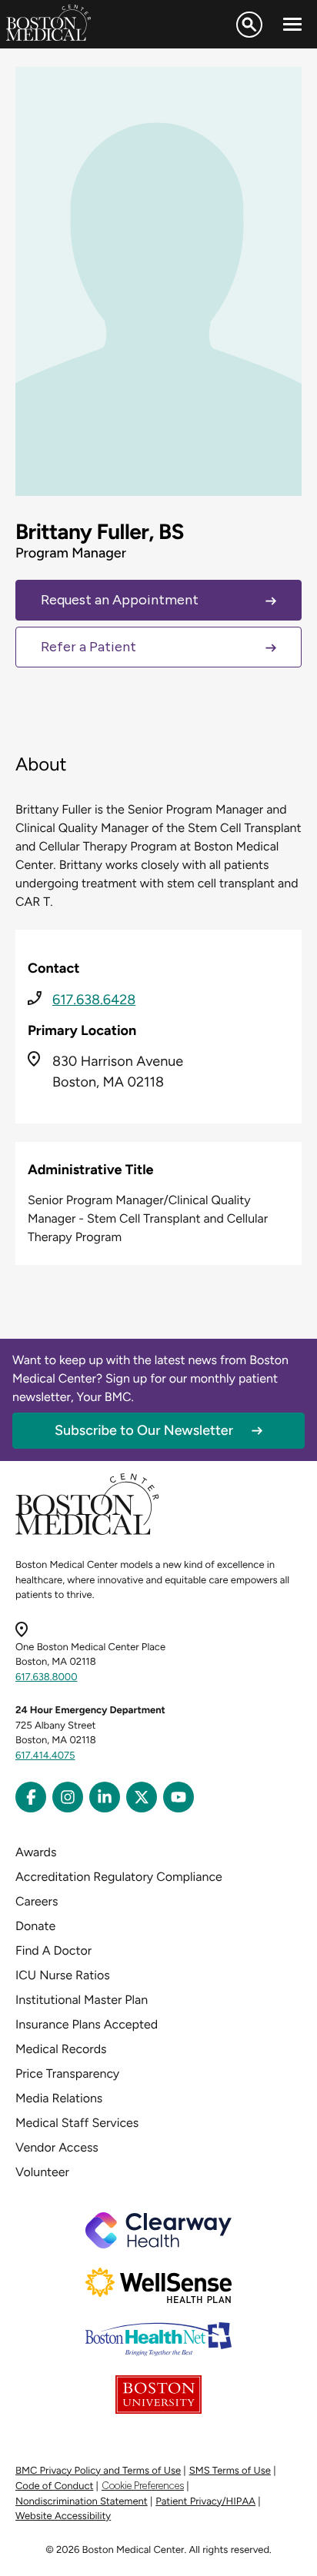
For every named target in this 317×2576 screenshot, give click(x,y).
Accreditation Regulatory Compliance (119, 1877)
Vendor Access (57, 2147)
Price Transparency (67, 2073)
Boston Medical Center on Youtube (179, 1797)
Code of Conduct (54, 2486)
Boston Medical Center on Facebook (31, 1797)
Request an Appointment (120, 600)
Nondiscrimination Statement (82, 2502)
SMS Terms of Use (230, 2471)
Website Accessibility (63, 2516)
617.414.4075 (45, 1756)
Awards (36, 1852)
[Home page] (87, 1532)
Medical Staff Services (77, 2123)
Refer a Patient (88, 647)
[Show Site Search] (249, 25)
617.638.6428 (94, 1000)
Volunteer (42, 2172)
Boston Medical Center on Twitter (142, 1797)
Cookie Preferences (143, 2486)
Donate (35, 1926)
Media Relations (59, 2098)
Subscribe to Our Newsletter (144, 1430)
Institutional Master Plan (82, 2000)
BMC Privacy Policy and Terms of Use (98, 2471)
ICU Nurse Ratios (63, 1975)
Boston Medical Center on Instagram (68, 1797)
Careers (37, 1901)
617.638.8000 (47, 1677)
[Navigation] (292, 25)
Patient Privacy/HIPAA (205, 2502)
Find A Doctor (53, 1950)
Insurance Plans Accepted (87, 2024)
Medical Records (61, 2049)
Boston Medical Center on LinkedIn (105, 1797)
